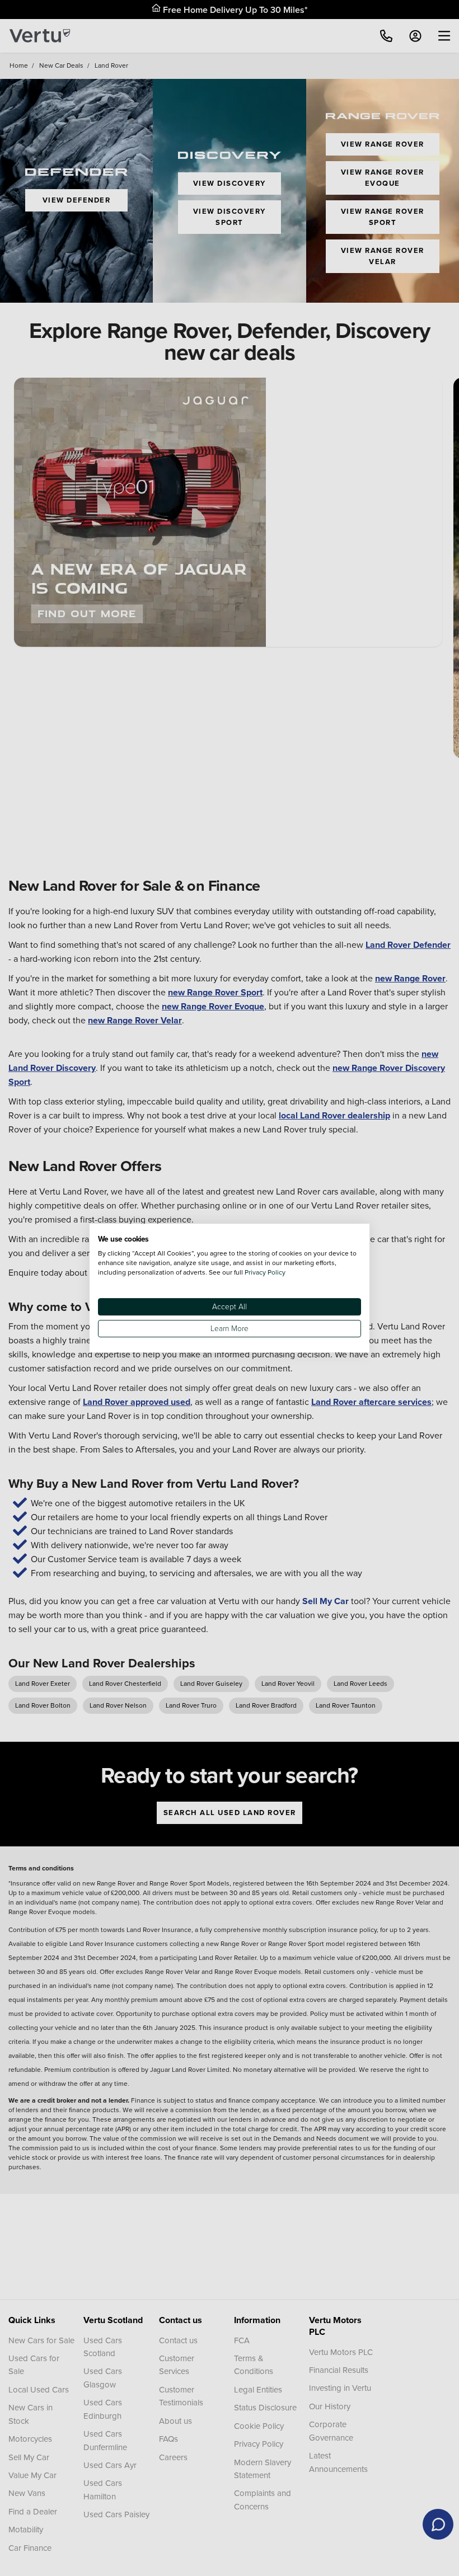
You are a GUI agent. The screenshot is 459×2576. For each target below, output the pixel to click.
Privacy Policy (265, 1272)
